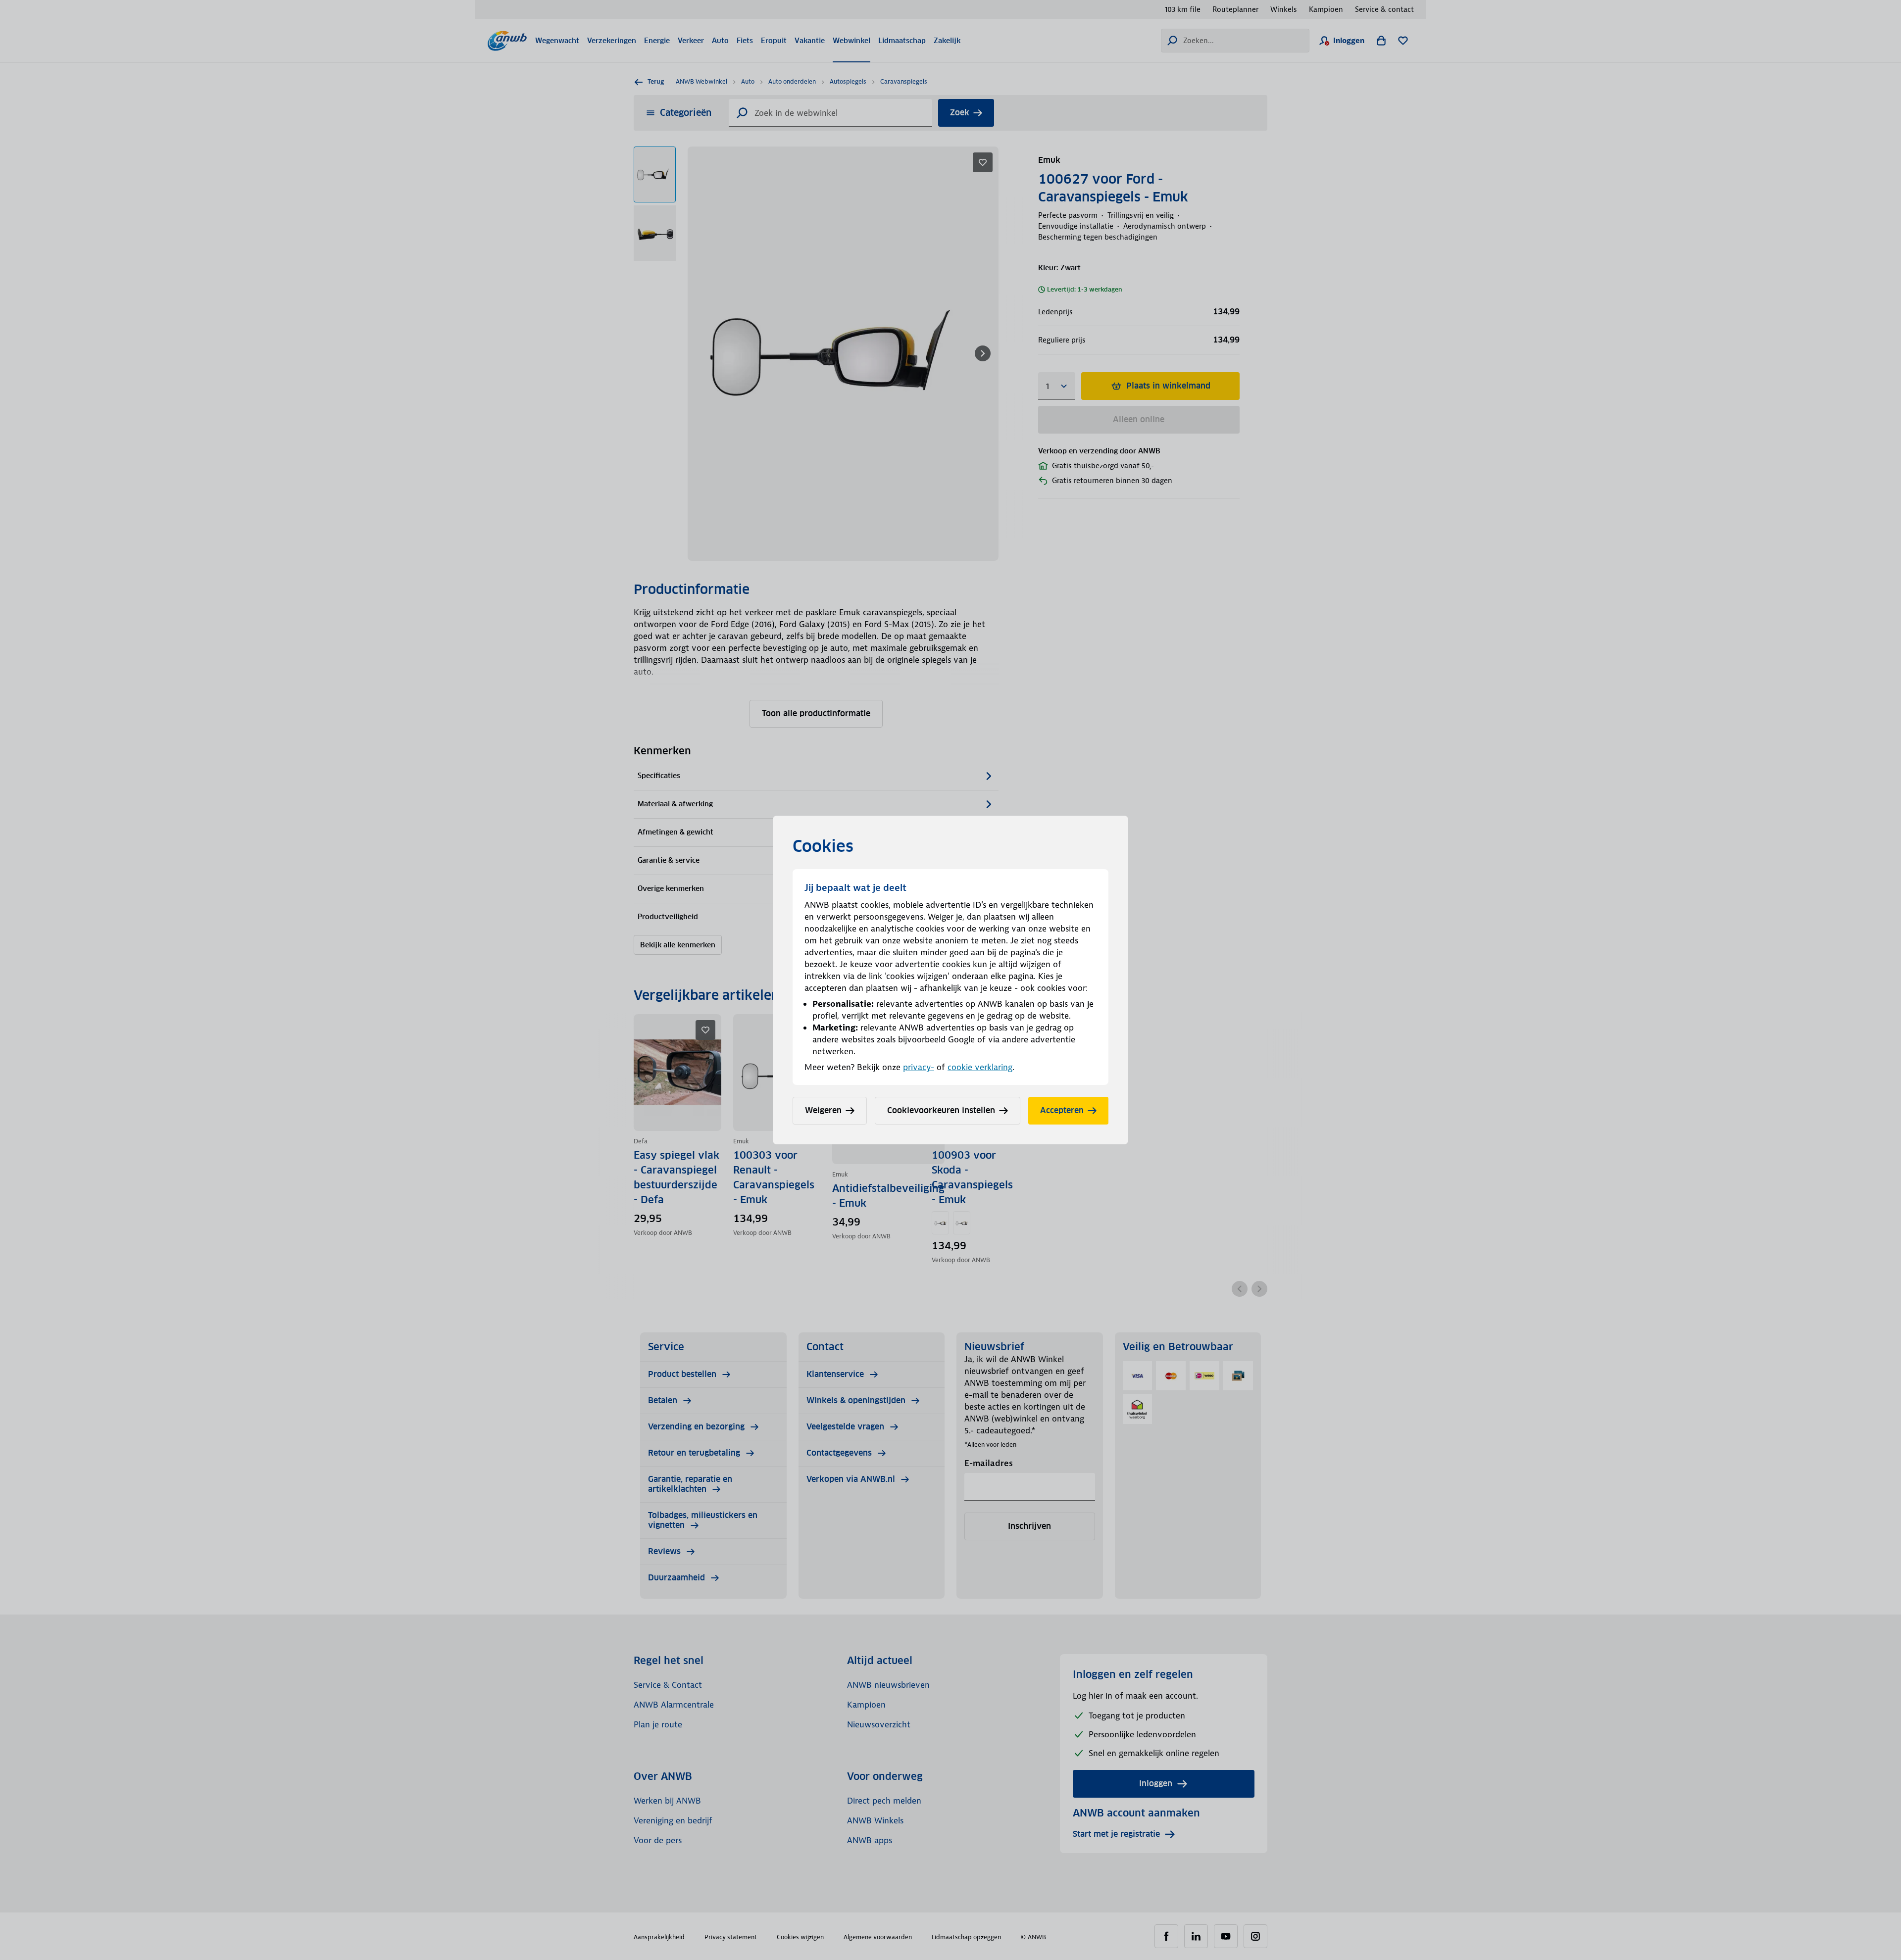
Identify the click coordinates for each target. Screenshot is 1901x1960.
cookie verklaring (980, 1067)
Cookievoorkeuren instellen (941, 1110)
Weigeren (823, 1110)
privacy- (919, 1067)
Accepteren (1062, 1110)
